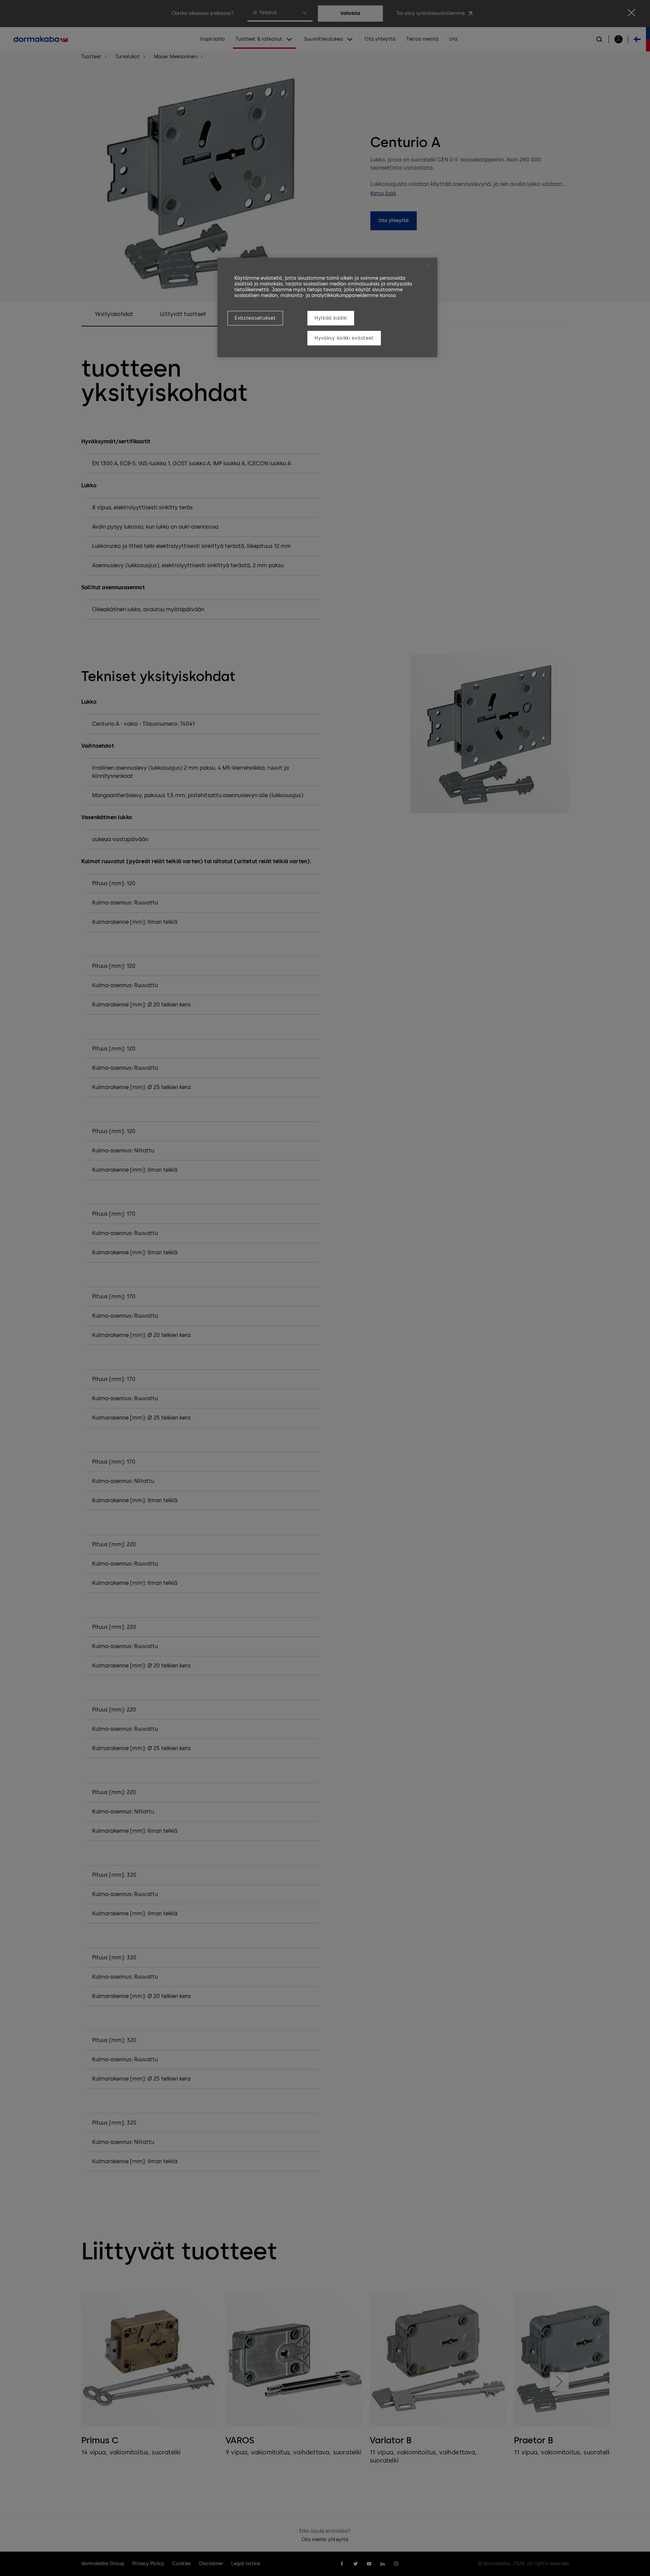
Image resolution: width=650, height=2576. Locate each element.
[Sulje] (428, 266)
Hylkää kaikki (331, 318)
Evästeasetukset (255, 318)
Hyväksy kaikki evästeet (344, 338)
